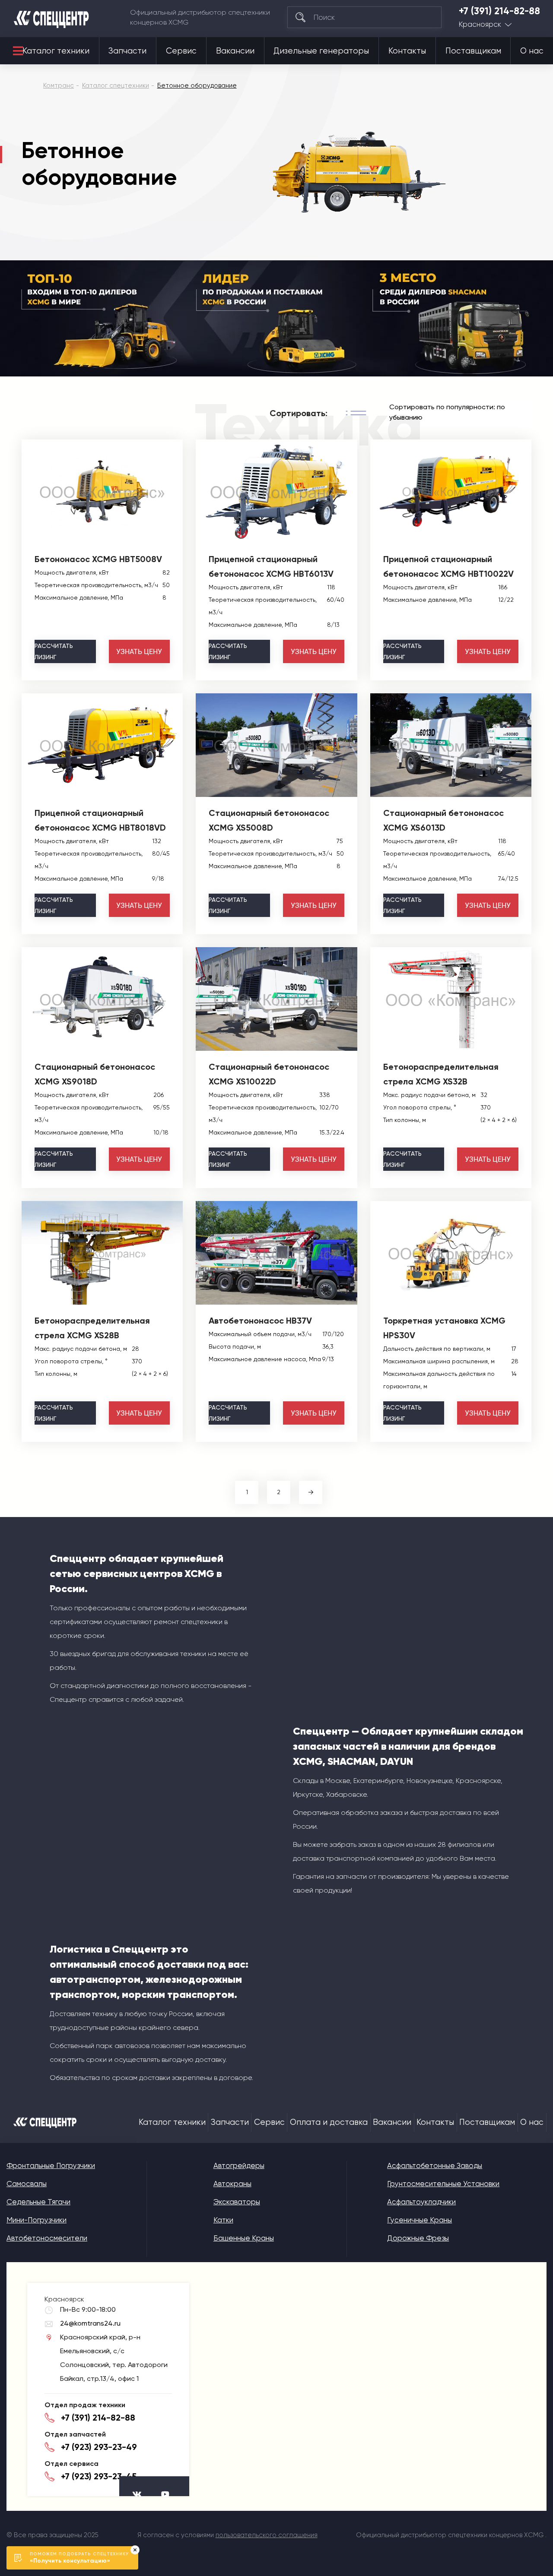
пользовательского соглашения (267, 2535)
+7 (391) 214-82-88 (499, 11)
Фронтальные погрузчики (51, 2165)
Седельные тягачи (38, 2202)
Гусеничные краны (420, 2220)
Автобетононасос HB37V (260, 1321)
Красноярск (480, 24)
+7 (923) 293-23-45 (99, 2476)
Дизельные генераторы (321, 51)
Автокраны (232, 2184)
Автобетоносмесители (47, 2238)
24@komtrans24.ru (90, 2323)
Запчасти (127, 51)
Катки (223, 2220)
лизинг (54, 651)
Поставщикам (473, 51)
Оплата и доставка (329, 2122)
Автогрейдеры (239, 2165)
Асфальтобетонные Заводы (435, 2165)
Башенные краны (244, 2238)
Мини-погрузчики (37, 2220)
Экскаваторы (237, 2202)
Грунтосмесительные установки (443, 2184)
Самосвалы (27, 2184)
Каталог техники (56, 51)
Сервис (181, 51)
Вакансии (235, 51)
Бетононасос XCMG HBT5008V (98, 559)
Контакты (407, 51)
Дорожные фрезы (418, 2238)
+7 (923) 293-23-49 (99, 2447)
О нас (532, 51)
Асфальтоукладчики (421, 2202)
